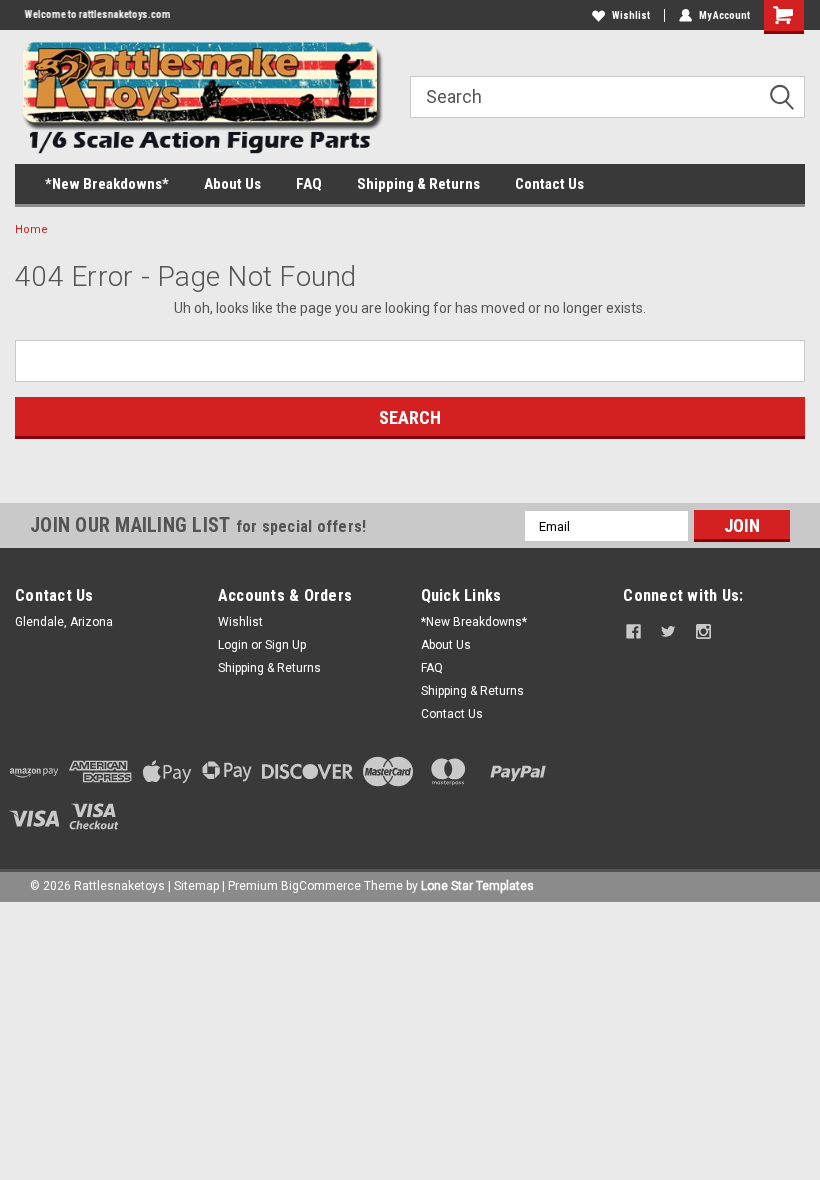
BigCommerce (321, 886)
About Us (232, 184)
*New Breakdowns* (107, 184)
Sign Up (285, 645)
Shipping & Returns (418, 184)
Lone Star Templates (477, 886)
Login (233, 645)
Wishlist (631, 15)
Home (31, 229)
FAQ (309, 184)
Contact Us (549, 184)
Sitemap (196, 886)
